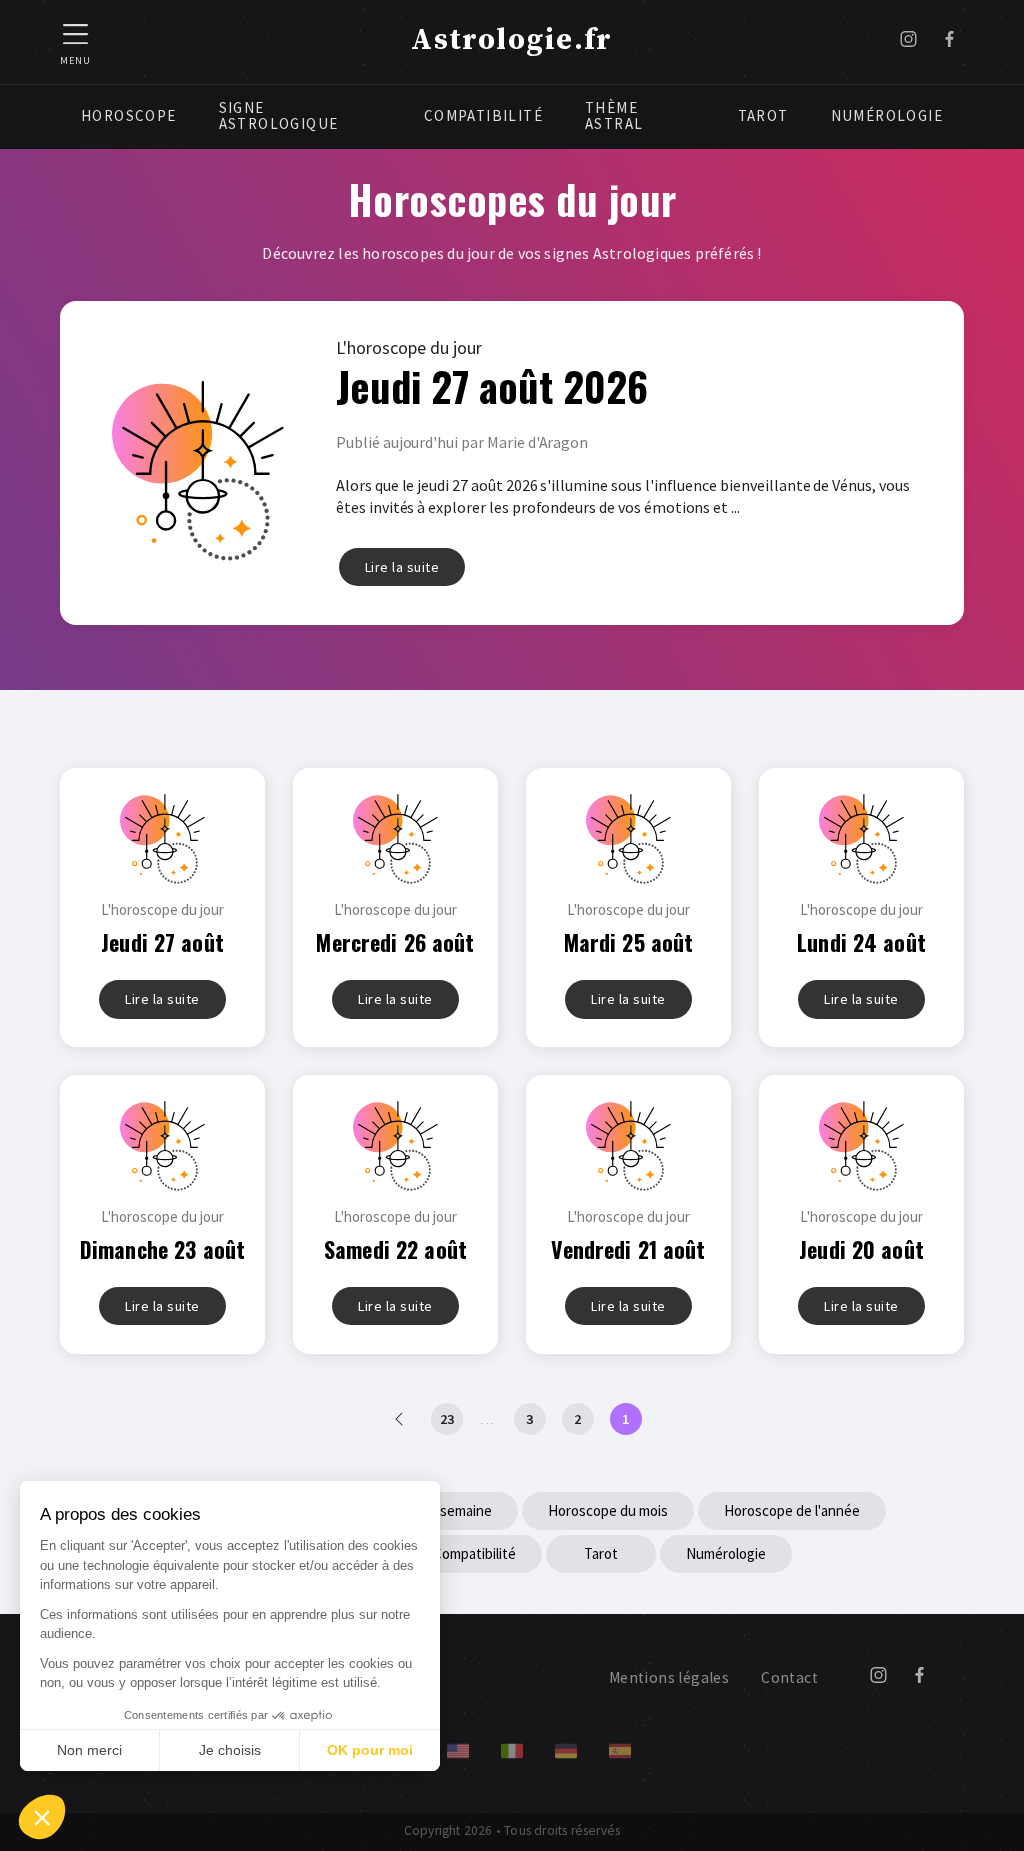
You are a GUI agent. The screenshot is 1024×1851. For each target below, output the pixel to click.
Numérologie (887, 115)
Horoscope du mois (608, 1510)
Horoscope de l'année (792, 1510)
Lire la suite (402, 567)
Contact (789, 1677)
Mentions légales (669, 1677)
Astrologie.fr (512, 40)
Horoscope (129, 115)
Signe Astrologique (279, 116)
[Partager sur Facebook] (949, 42)
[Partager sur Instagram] (908, 42)
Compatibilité (483, 115)
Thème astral (614, 116)
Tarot (763, 115)
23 (447, 1419)
